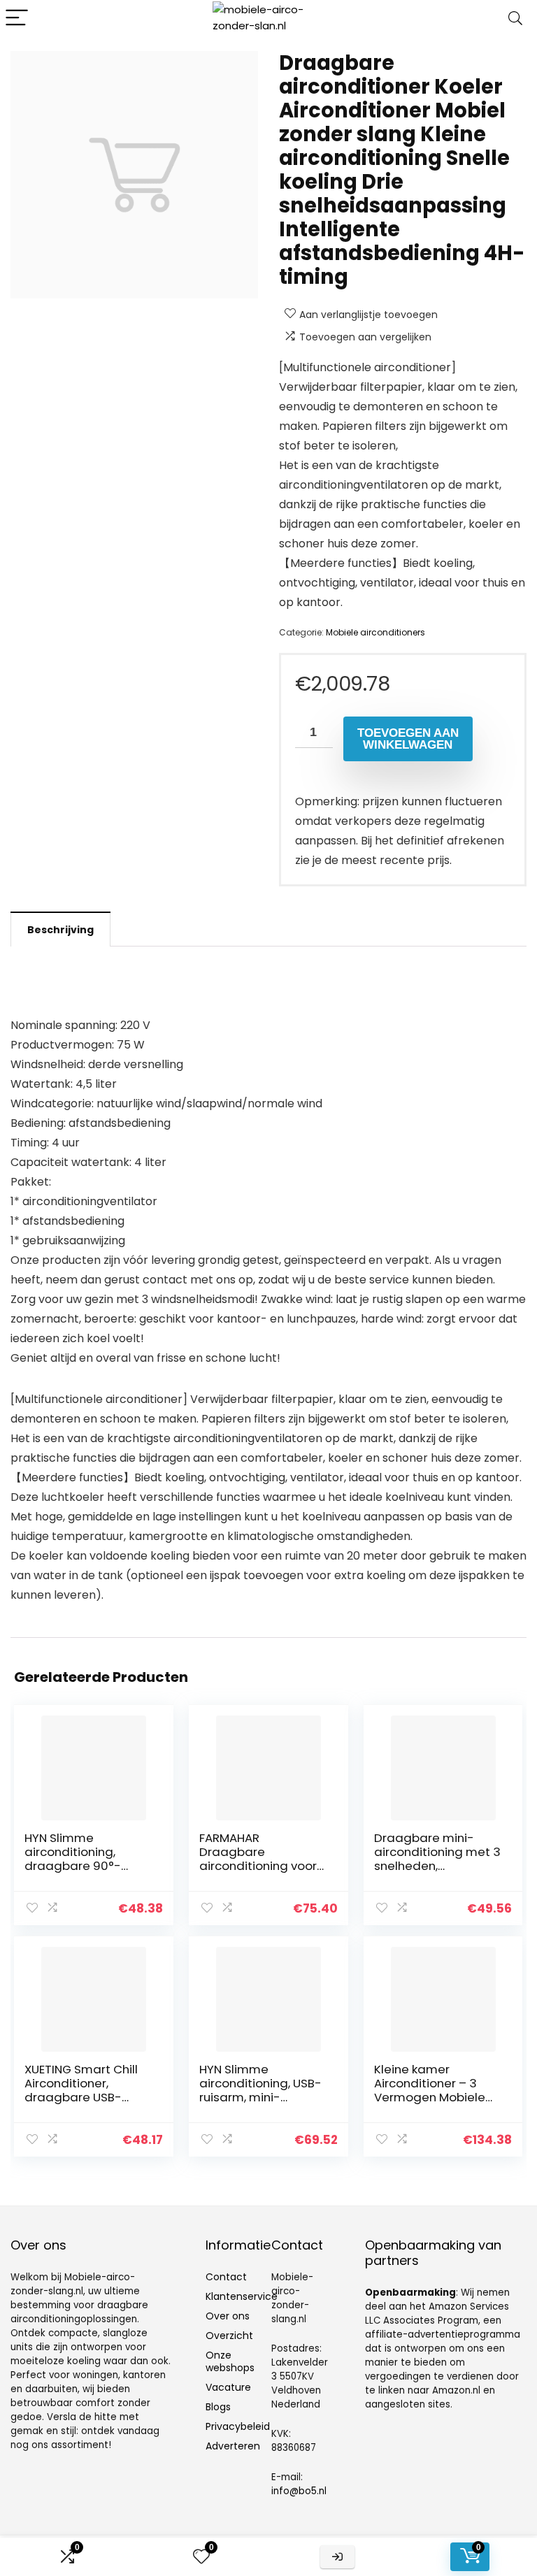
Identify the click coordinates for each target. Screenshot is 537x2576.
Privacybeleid (238, 2426)
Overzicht (229, 2336)
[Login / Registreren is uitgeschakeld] (337, 2557)
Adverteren (233, 2446)
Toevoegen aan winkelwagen (408, 739)
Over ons (228, 2316)
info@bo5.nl (299, 2491)
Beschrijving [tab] (60, 930)
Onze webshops (230, 2361)
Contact (226, 2277)
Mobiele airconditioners (375, 632)
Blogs (218, 2407)
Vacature (228, 2387)
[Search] (515, 19)
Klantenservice (242, 2296)
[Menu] (17, 19)
